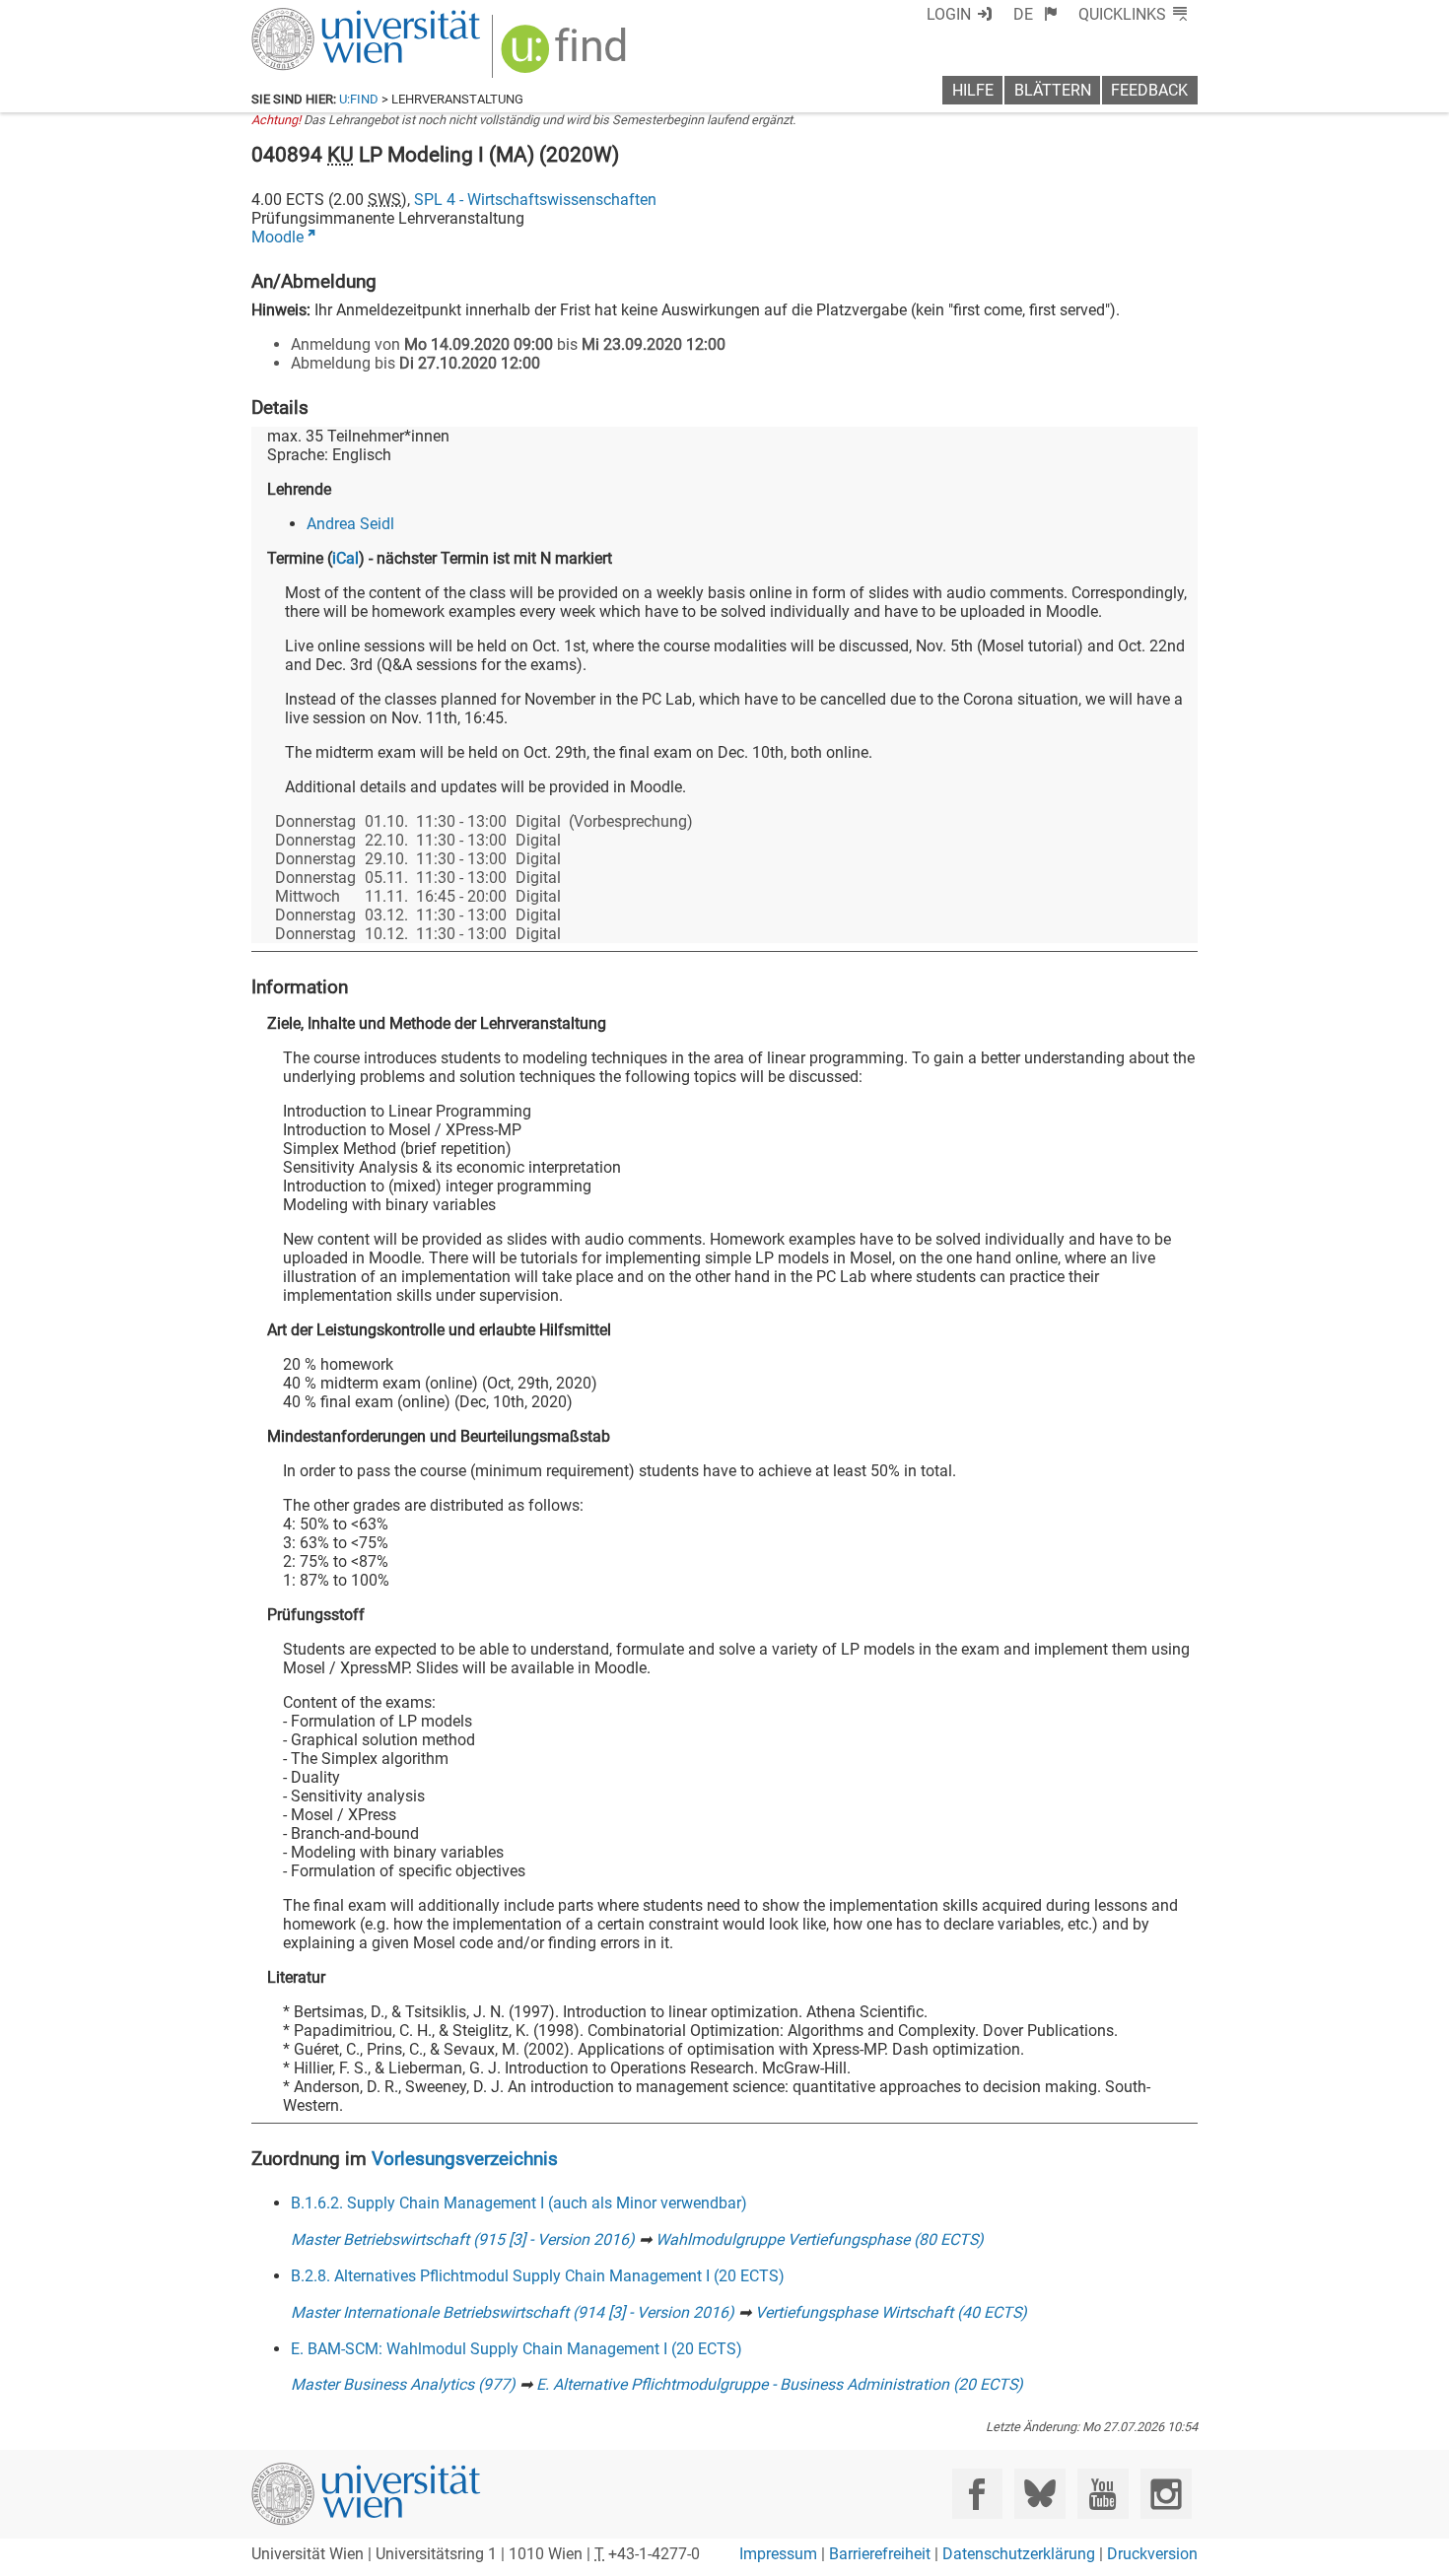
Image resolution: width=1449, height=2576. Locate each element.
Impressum (778, 2554)
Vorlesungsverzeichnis (465, 2159)
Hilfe (973, 90)
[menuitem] (1035, 14)
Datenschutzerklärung (1019, 2554)
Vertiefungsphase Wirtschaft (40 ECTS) (891, 2312)
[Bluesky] (1039, 2494)
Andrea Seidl (350, 524)
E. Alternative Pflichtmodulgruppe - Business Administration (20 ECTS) (780, 2384)
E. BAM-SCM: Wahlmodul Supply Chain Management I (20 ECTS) (517, 2349)
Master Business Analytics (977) (403, 2384)
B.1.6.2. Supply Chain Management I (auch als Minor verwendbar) (519, 2203)
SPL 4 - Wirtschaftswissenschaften (535, 200)
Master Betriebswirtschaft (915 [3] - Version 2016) (463, 2239)
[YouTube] (1103, 2494)
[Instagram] (1166, 2494)
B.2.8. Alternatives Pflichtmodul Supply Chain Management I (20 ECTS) (538, 2276)
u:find (359, 99)
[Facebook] (977, 2494)
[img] (566, 56)
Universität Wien (319, 17)
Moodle (277, 237)
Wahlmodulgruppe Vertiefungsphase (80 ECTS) (820, 2239)
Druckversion (1152, 2554)
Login (949, 14)
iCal (345, 558)
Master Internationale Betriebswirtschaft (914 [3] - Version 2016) (513, 2312)
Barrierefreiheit (880, 2554)
